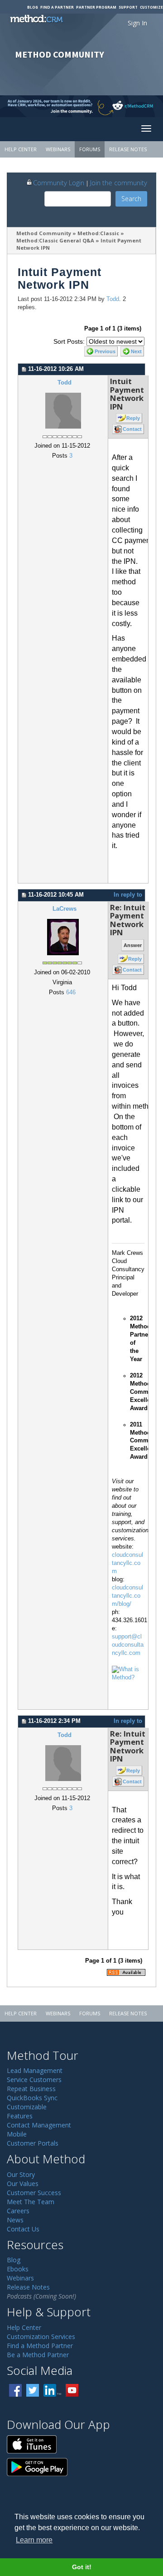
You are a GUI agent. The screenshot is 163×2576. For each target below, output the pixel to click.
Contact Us (23, 2229)
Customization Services (41, 2337)
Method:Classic (98, 233)
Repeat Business (31, 2089)
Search (131, 199)
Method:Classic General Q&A (55, 240)
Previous (105, 351)
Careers (18, 2211)
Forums (90, 149)
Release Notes (128, 149)
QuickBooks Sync (32, 2098)
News (15, 2220)
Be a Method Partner (38, 2355)
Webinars (58, 149)
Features (20, 2116)
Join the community (119, 183)
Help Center (21, 149)
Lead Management (35, 2070)
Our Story (21, 2174)
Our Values (23, 2184)
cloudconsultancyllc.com (127, 1563)
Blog (33, 7)
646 (71, 992)
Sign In (137, 23)
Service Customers (34, 2080)
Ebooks (18, 2269)
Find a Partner (57, 7)
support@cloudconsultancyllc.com (128, 1645)
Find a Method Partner (40, 2346)
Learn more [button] (34, 2540)
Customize (151, 7)
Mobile (17, 2134)
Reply (133, 418)
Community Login (59, 183)
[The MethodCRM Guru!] (128, 1673)
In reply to (128, 895)
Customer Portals (33, 2143)
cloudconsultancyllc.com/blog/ (127, 1596)
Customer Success (34, 2193)
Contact (132, 429)
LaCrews (65, 909)
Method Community (44, 233)
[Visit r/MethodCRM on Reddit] (145, 106)
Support (128, 7)
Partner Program (96, 7)
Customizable (27, 2107)
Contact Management (39, 2125)
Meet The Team (31, 2202)
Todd (113, 299)
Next (136, 351)
